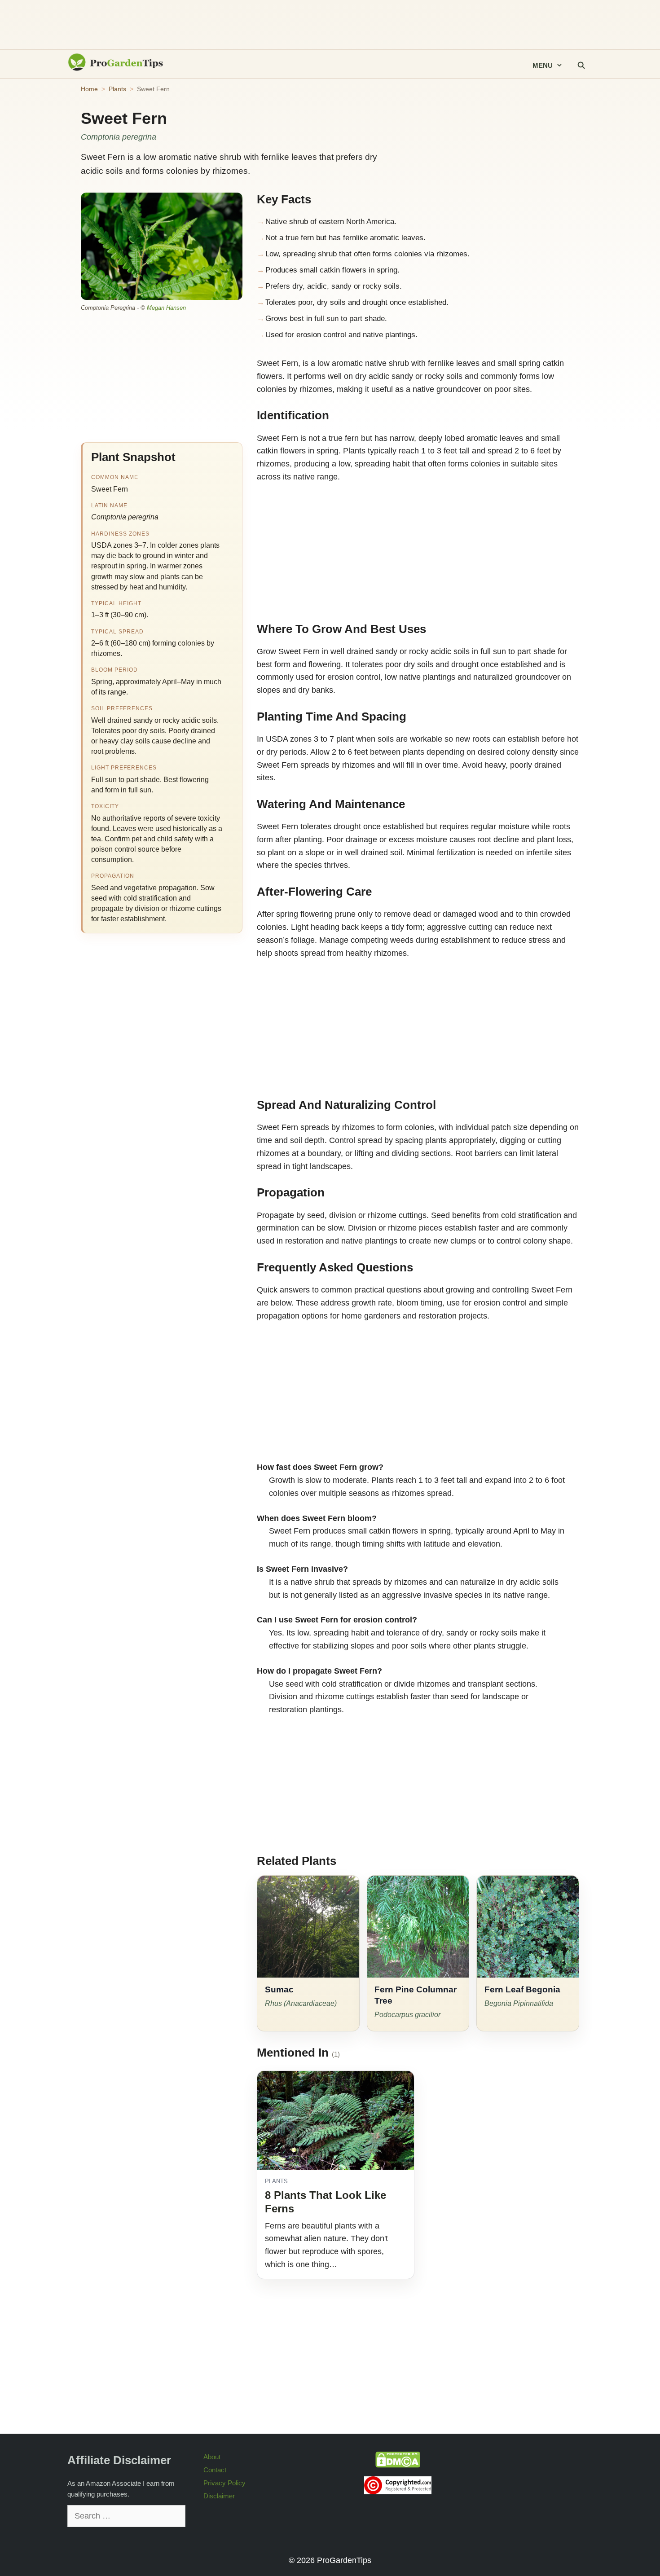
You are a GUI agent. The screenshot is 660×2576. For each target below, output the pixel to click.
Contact (215, 2470)
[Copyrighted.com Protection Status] (398, 2492)
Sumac (279, 1989)
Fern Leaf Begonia (522, 1989)
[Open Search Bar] (581, 66)
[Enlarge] (231, 204)
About (212, 2457)
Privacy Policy (224, 2483)
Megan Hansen (166, 308)
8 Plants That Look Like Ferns (326, 2202)
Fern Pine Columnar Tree (416, 1995)
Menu (543, 65)
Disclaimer (219, 2496)
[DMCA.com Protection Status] (398, 2465)
